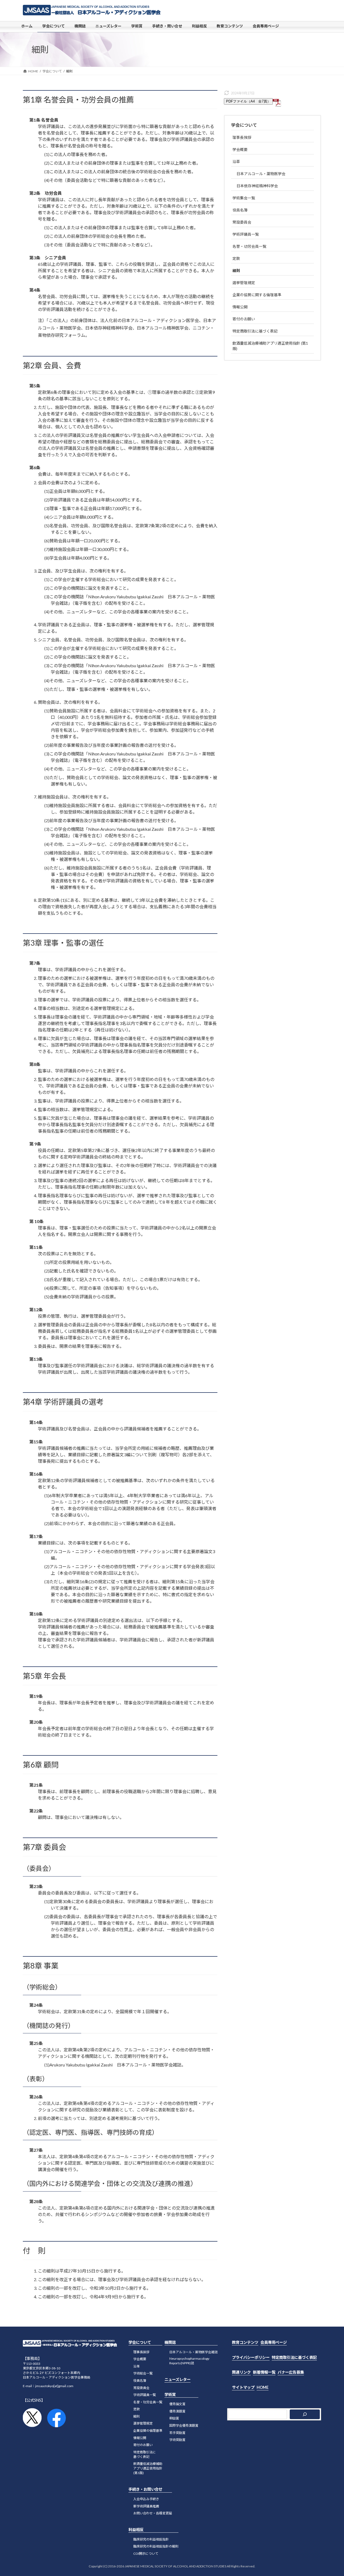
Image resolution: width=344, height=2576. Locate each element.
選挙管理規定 (244, 283)
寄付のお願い (244, 319)
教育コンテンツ (245, 2342)
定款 (236, 258)
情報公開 (240, 307)
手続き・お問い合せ (145, 2490)
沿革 (236, 162)
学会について (244, 125)
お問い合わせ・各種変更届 (153, 2513)
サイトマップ (243, 2387)
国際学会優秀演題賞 (184, 2425)
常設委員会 (242, 222)
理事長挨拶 (242, 137)
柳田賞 (174, 2418)
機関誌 (170, 2342)
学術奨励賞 (177, 2440)
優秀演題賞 (177, 2411)
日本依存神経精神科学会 (257, 186)
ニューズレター (178, 2379)
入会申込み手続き (146, 2499)
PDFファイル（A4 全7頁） (248, 101)
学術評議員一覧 (246, 234)
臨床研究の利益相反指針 (151, 2539)
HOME (263, 2387)
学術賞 (170, 2395)
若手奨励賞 (177, 2433)
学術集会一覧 (244, 198)
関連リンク (241, 2372)
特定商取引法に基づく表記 (255, 331)
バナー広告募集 (291, 2372)
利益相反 (136, 2530)
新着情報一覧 (264, 2372)
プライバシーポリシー (251, 2357)
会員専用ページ (274, 2342)
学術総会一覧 (143, 2374)
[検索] (305, 2414)
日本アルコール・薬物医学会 (261, 174)
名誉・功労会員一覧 (249, 246)
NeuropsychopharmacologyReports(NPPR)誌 (189, 2361)
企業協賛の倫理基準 (148, 2431)
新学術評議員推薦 (146, 2506)
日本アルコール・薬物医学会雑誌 (193, 2352)
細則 (236, 271)
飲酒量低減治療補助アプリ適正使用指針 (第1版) (270, 346)
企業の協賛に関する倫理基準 (257, 295)
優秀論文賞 (177, 2404)
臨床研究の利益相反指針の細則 (156, 2547)
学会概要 (240, 149)
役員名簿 (240, 210)
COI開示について (146, 2554)
